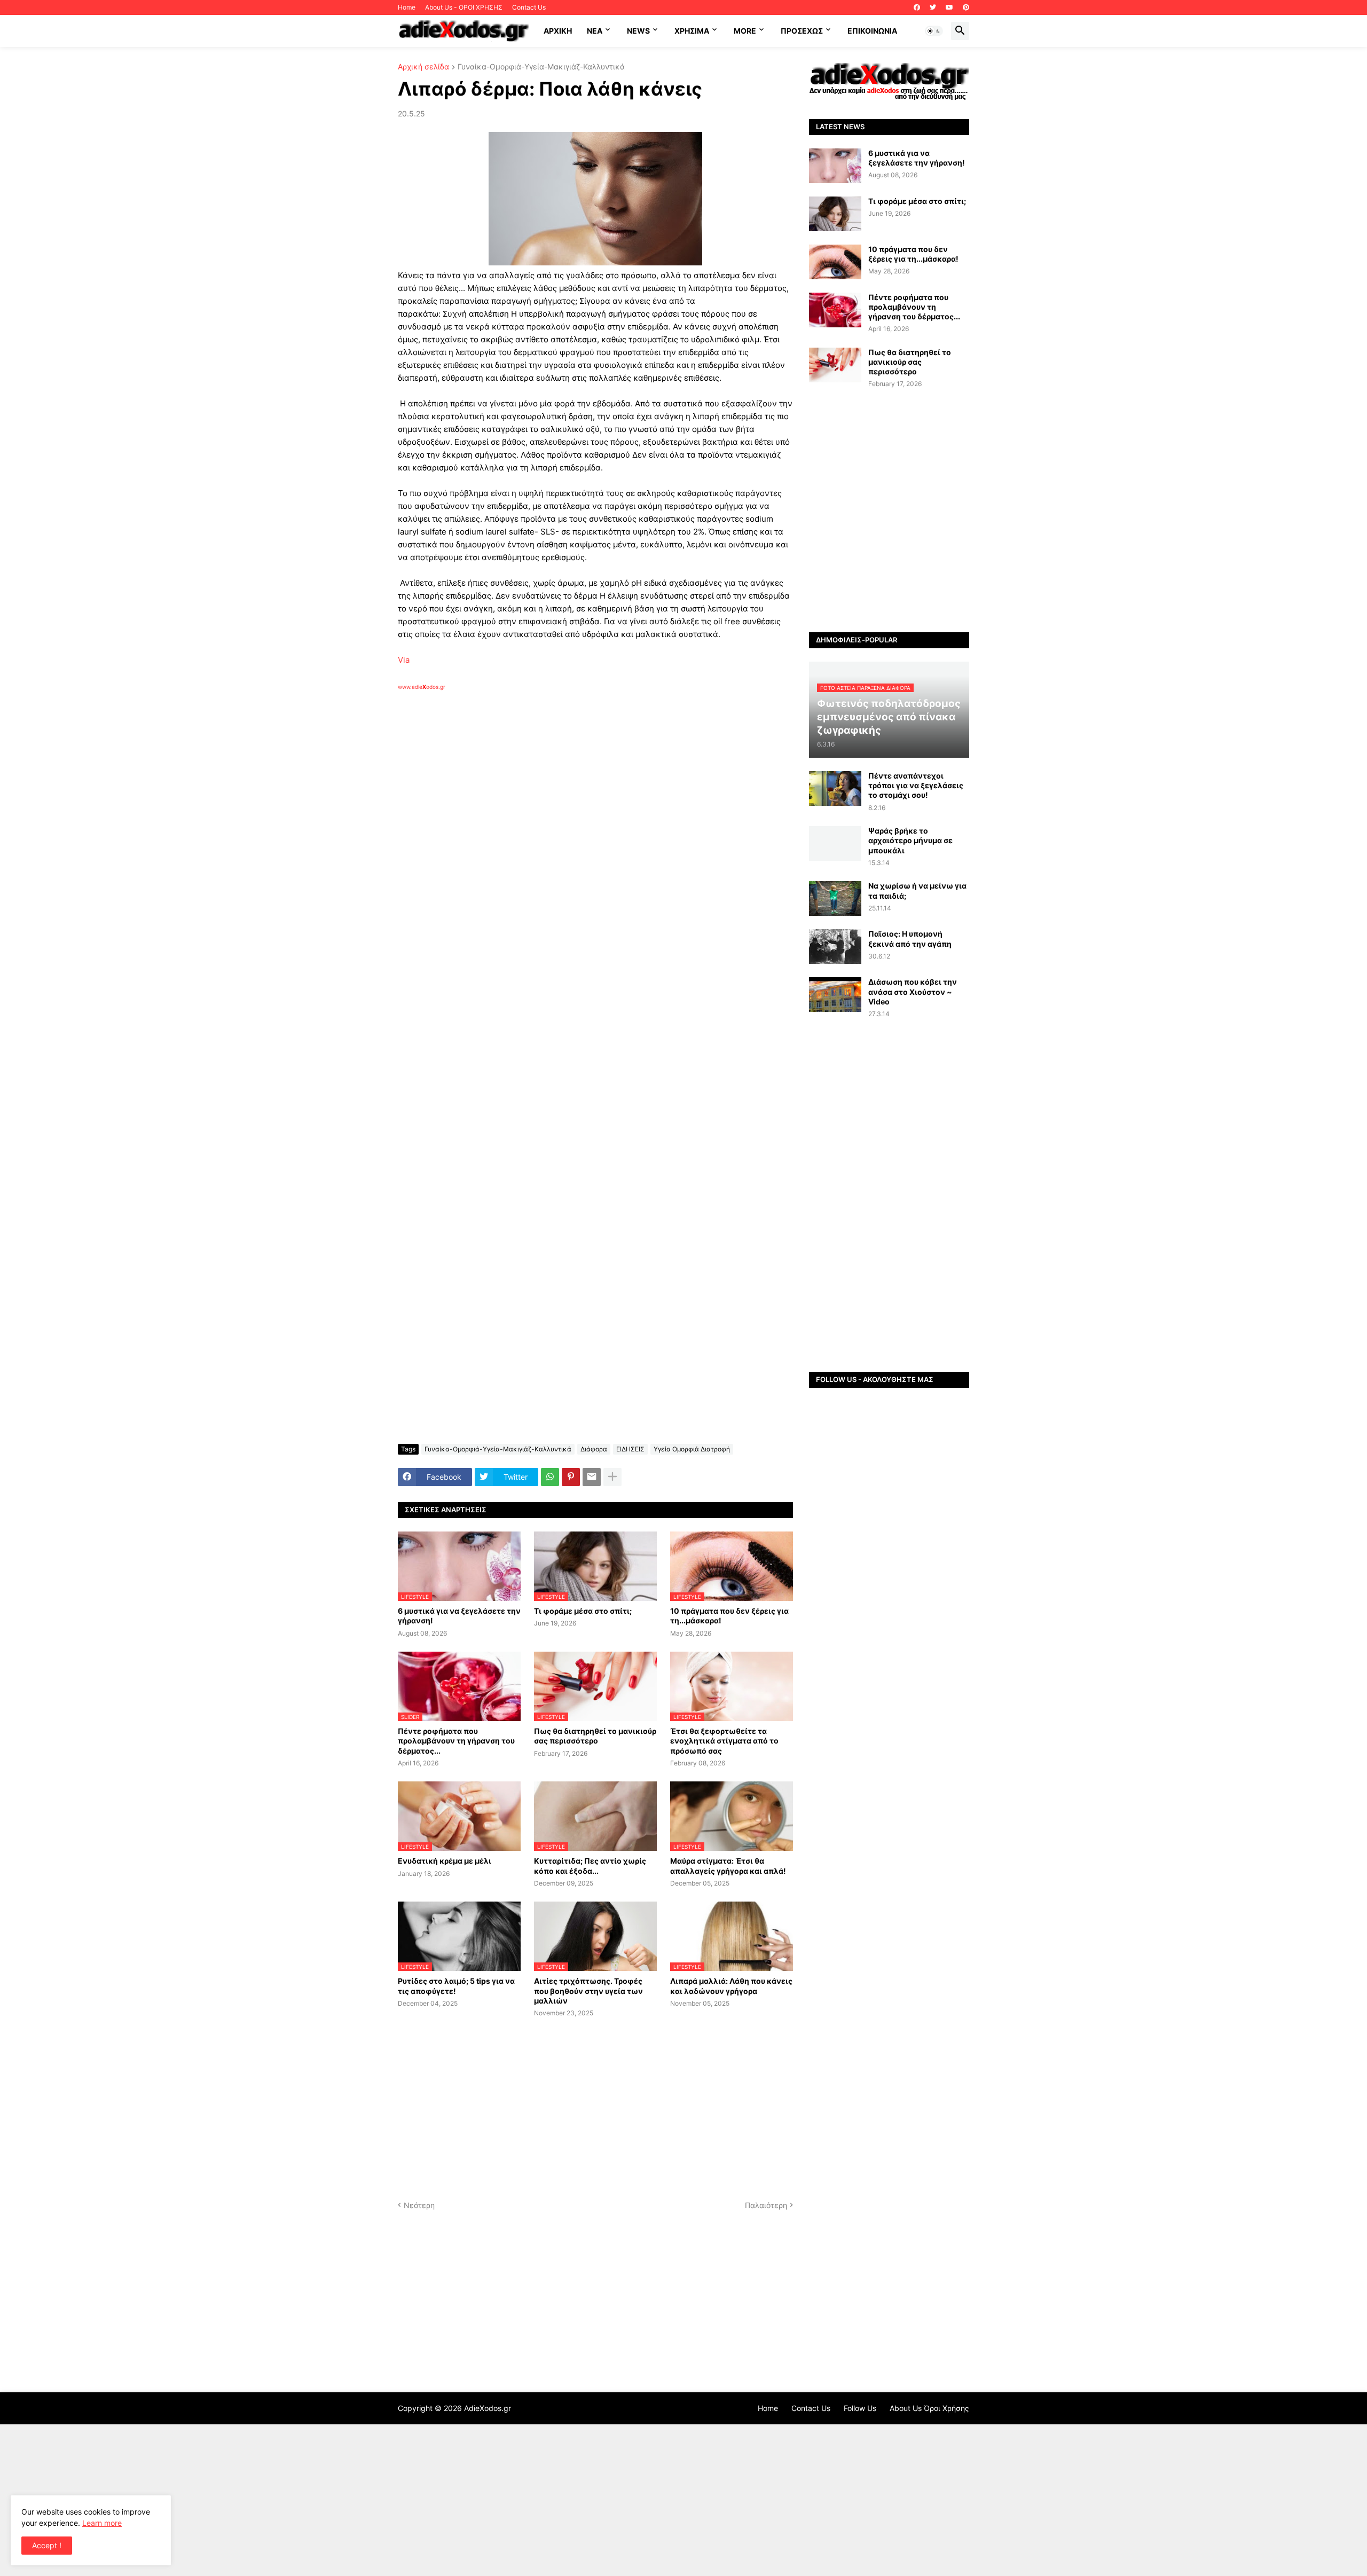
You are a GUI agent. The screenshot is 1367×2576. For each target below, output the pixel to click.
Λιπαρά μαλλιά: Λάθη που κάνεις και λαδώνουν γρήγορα (731, 1986)
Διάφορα (594, 1449)
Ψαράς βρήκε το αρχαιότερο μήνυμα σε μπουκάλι (910, 840)
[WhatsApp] (550, 1477)
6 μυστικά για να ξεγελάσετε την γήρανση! (459, 1616)
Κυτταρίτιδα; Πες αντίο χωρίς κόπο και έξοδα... (590, 1866)
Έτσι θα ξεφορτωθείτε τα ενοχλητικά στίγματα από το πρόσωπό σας (724, 1741)
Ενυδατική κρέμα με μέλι (445, 1861)
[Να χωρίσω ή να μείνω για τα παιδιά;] (835, 898)
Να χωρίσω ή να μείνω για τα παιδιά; (917, 890)
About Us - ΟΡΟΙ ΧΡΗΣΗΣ (464, 7)
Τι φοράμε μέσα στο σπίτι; (583, 1611)
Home (407, 7)
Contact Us (529, 7)
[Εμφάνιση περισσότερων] (612, 1477)
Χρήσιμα (692, 31)
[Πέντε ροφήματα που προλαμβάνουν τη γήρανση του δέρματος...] (835, 310)
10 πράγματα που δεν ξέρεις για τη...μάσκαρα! (729, 1616)
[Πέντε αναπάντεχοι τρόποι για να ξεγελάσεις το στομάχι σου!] (835, 788)
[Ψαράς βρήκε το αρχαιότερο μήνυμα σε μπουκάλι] (835, 843)
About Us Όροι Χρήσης (929, 2408)
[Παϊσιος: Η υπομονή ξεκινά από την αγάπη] (835, 947)
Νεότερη (419, 2205)
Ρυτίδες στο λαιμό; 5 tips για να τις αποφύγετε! (456, 1986)
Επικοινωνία (872, 31)
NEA (595, 31)
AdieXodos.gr (488, 2408)
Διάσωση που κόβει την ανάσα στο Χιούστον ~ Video (913, 991)
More (745, 31)
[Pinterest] (571, 1477)
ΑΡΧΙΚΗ (558, 31)
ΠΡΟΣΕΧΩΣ (802, 31)
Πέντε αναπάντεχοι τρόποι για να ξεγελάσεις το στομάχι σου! (916, 785)
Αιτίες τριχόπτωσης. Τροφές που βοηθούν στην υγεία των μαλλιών (588, 1990)
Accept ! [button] (47, 2545)
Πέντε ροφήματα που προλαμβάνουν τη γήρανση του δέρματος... (456, 1741)
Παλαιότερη (766, 2205)
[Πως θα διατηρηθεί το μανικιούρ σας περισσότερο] (835, 365)
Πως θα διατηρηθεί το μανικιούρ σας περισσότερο (595, 1736)
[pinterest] (966, 7)
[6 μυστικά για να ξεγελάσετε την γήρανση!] (835, 166)
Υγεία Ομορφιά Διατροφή (692, 1449)
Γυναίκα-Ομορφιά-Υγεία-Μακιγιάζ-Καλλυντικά (541, 67)
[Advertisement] (569, 814)
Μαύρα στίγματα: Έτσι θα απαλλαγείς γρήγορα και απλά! (728, 1866)
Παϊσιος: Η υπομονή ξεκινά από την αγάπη (910, 938)
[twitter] (933, 7)
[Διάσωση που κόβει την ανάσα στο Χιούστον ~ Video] (835, 995)
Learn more (102, 2523)
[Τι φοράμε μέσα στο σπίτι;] (835, 214)
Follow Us (860, 2408)
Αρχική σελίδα (423, 67)
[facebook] (917, 7)
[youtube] (949, 7)
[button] (934, 31)
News (638, 31)
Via (404, 660)
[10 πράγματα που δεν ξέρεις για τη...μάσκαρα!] (835, 262)
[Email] (592, 1477)
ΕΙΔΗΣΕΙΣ (630, 1449)
